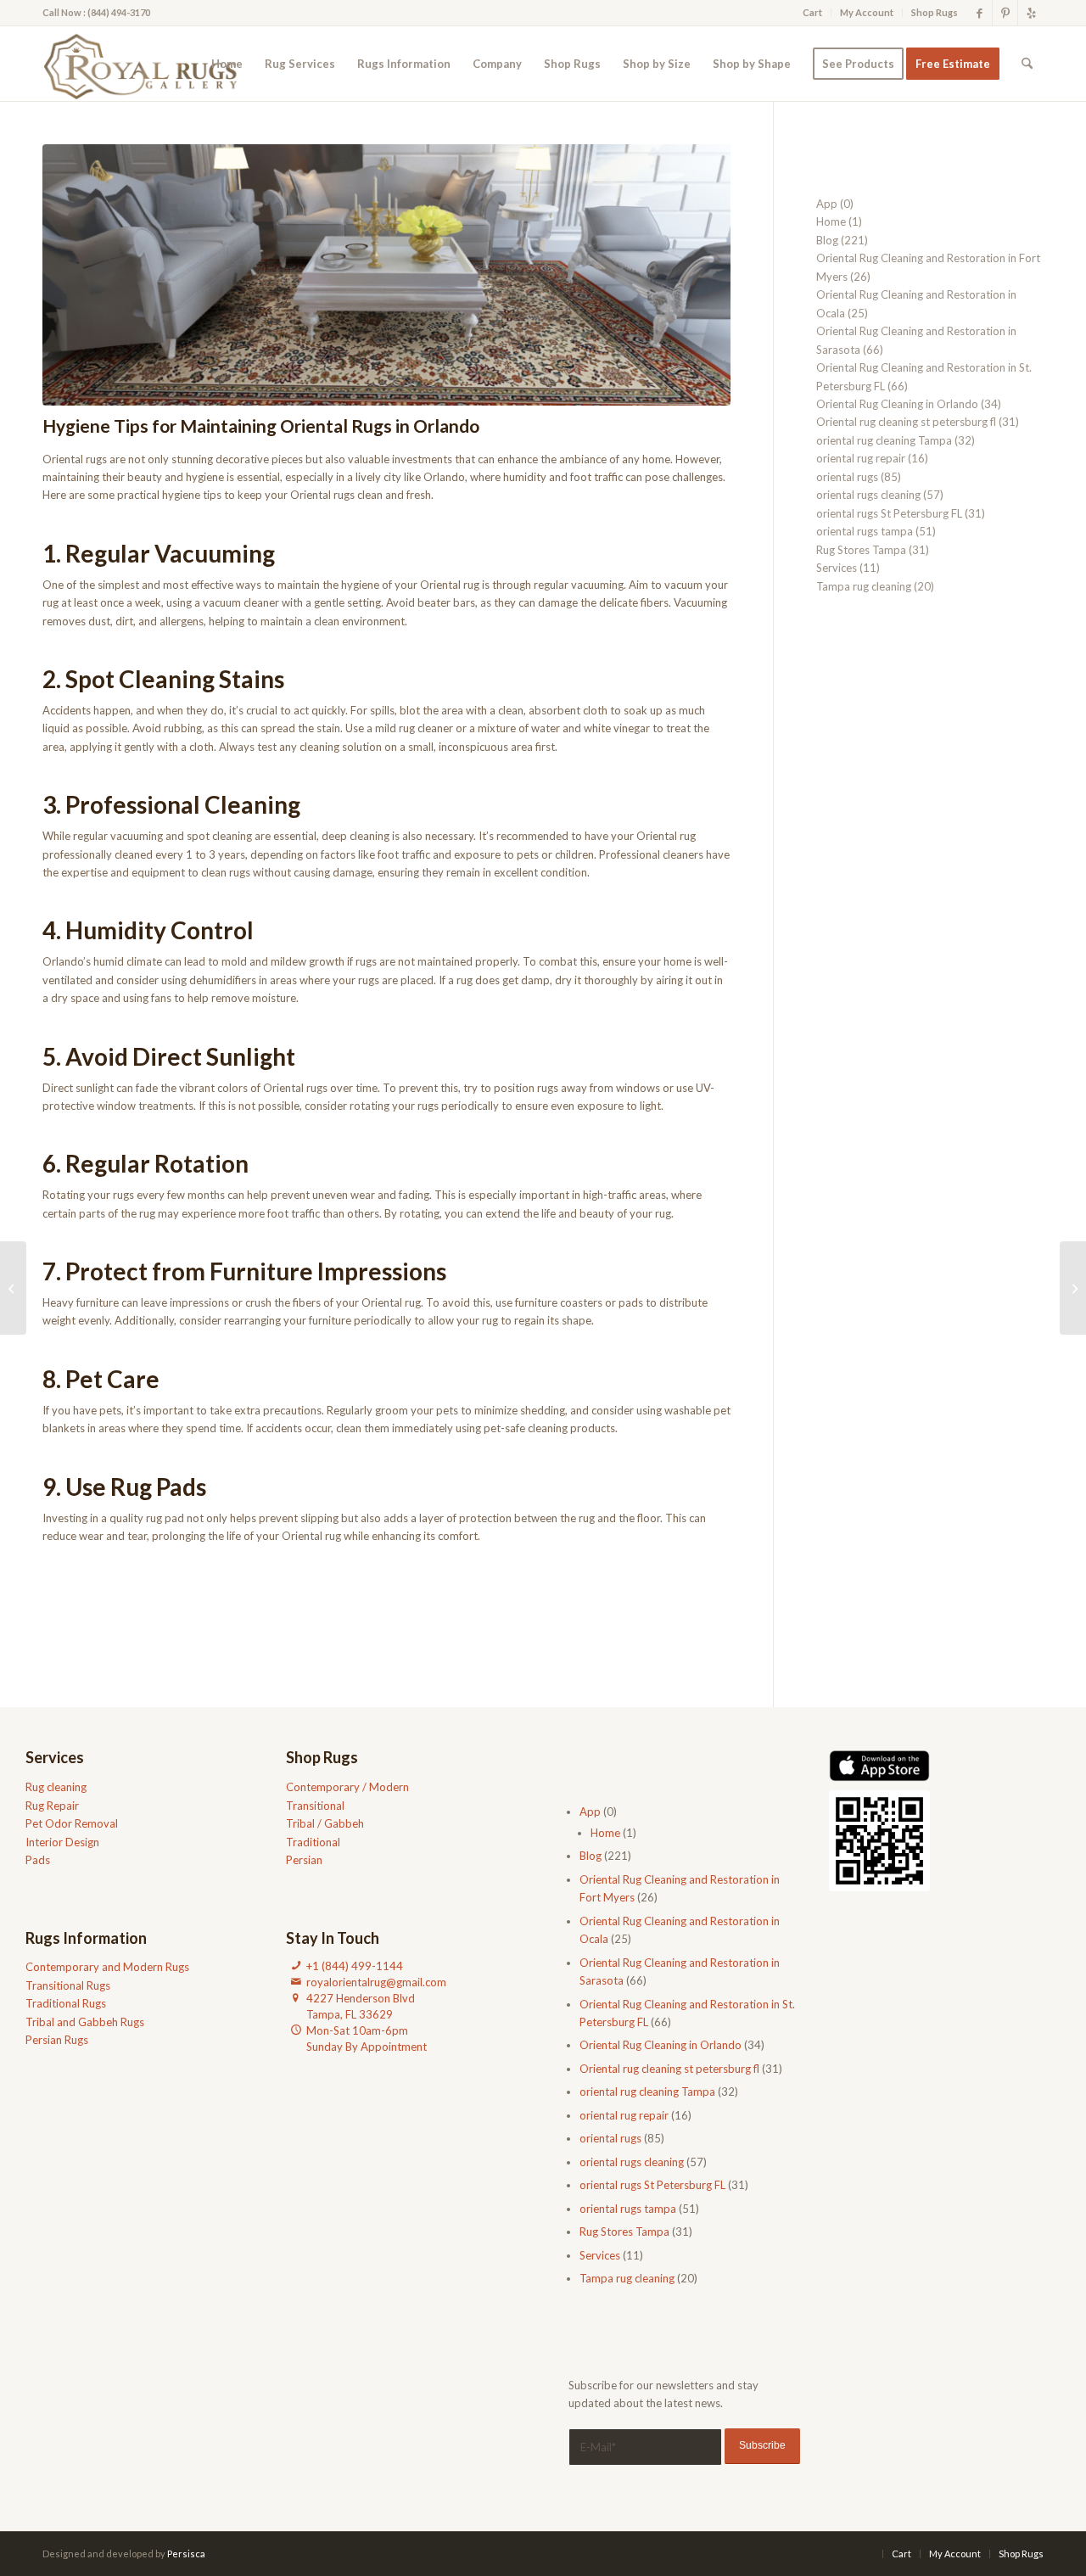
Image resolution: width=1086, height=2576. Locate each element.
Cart (812, 12)
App (827, 204)
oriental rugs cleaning (868, 495)
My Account (867, 12)
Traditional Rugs (66, 2003)
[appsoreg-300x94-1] (879, 1765)
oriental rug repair (861, 458)
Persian (304, 1860)
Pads (38, 1860)
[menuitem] (813, 13)
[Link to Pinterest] (1005, 13)
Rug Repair (52, 1806)
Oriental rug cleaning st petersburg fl (906, 422)
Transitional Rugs (68, 1985)
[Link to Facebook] (980, 13)
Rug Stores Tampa (861, 550)
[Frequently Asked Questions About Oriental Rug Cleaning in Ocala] (13, 1288)
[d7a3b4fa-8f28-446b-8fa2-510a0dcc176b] (146, 64)
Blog (827, 240)
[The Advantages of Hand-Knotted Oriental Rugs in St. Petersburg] (1073, 1288)
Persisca (186, 2554)
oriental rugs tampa (865, 531)
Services (837, 568)
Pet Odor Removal (72, 1823)
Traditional (313, 1842)
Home (831, 221)
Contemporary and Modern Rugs (107, 1967)
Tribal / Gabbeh (325, 1823)
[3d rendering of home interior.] (386, 275)
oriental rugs (847, 477)
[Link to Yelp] (1031, 13)
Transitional (315, 1806)
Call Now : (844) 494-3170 (96, 12)
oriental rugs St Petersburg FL (889, 513)
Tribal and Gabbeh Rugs (85, 2022)
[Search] (1027, 64)
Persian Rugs (57, 2040)
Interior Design (62, 1842)
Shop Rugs (935, 12)
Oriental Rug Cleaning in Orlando (897, 404)
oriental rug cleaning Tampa (884, 440)
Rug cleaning (56, 1787)
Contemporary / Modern (347, 1787)
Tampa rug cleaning (864, 586)
